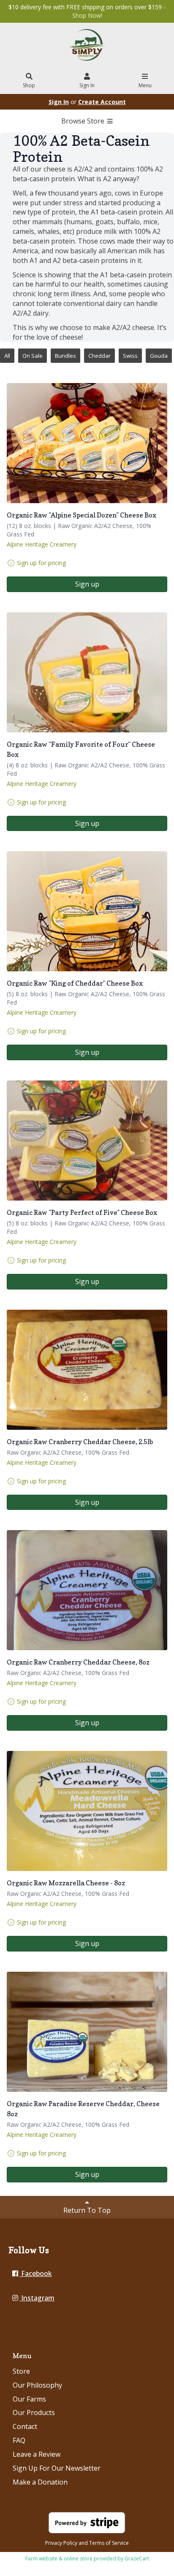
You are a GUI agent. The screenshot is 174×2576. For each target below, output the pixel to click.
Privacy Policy (61, 2543)
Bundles (65, 356)
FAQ (19, 2440)
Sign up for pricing (41, 563)
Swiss (130, 356)
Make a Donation (40, 2482)
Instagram (37, 2298)
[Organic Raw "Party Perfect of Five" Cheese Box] (87, 1141)
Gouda (159, 356)
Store (21, 2371)
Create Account (102, 102)
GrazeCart (137, 2559)
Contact (25, 2426)
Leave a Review (37, 2454)
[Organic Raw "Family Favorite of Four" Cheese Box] (87, 672)
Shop (29, 85)
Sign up (87, 584)
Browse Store (84, 121)
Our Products (34, 2412)
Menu (145, 85)
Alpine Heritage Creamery (42, 544)
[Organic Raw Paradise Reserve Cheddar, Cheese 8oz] (87, 2032)
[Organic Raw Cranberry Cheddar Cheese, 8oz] (87, 1590)
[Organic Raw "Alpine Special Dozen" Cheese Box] (87, 443)
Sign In (87, 85)
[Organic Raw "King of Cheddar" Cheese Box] (87, 911)
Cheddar (99, 356)
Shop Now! (87, 15)
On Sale (33, 356)
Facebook (36, 2273)
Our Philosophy (37, 2385)
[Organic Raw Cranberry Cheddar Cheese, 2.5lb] (87, 1370)
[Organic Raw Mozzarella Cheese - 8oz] (87, 1811)
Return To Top (87, 2210)
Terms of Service (109, 2543)
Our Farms (29, 2399)
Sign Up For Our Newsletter (57, 2468)
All (7, 356)
